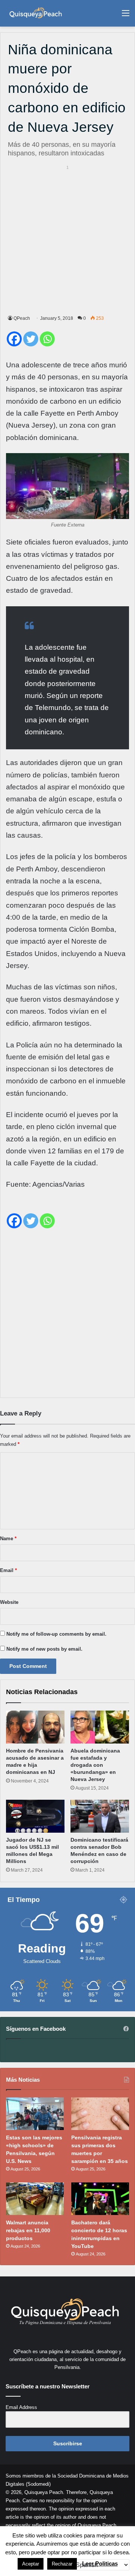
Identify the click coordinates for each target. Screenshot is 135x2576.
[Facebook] (14, 339)
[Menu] (126, 16)
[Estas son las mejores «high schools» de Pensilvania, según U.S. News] (35, 2114)
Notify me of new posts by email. (44, 1649)
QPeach (22, 318)
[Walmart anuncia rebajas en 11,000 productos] (35, 2199)
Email (8, 1570)
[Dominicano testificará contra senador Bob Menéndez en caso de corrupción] (100, 1816)
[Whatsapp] (47, 339)
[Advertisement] (67, 239)
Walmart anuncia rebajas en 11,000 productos (28, 2230)
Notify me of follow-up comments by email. (56, 1634)
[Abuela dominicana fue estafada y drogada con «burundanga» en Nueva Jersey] (100, 1727)
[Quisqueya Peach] (36, 13)
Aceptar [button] (31, 2564)
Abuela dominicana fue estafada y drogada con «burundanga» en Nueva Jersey (95, 1765)
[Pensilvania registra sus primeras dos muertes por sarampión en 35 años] (100, 2114)
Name (8, 1539)
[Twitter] (31, 339)
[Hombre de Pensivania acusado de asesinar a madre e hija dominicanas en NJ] (35, 1727)
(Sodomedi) (38, 2484)
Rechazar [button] (62, 2564)
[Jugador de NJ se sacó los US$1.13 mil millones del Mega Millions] (35, 1816)
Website (9, 1602)
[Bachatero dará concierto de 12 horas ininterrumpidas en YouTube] (100, 2199)
